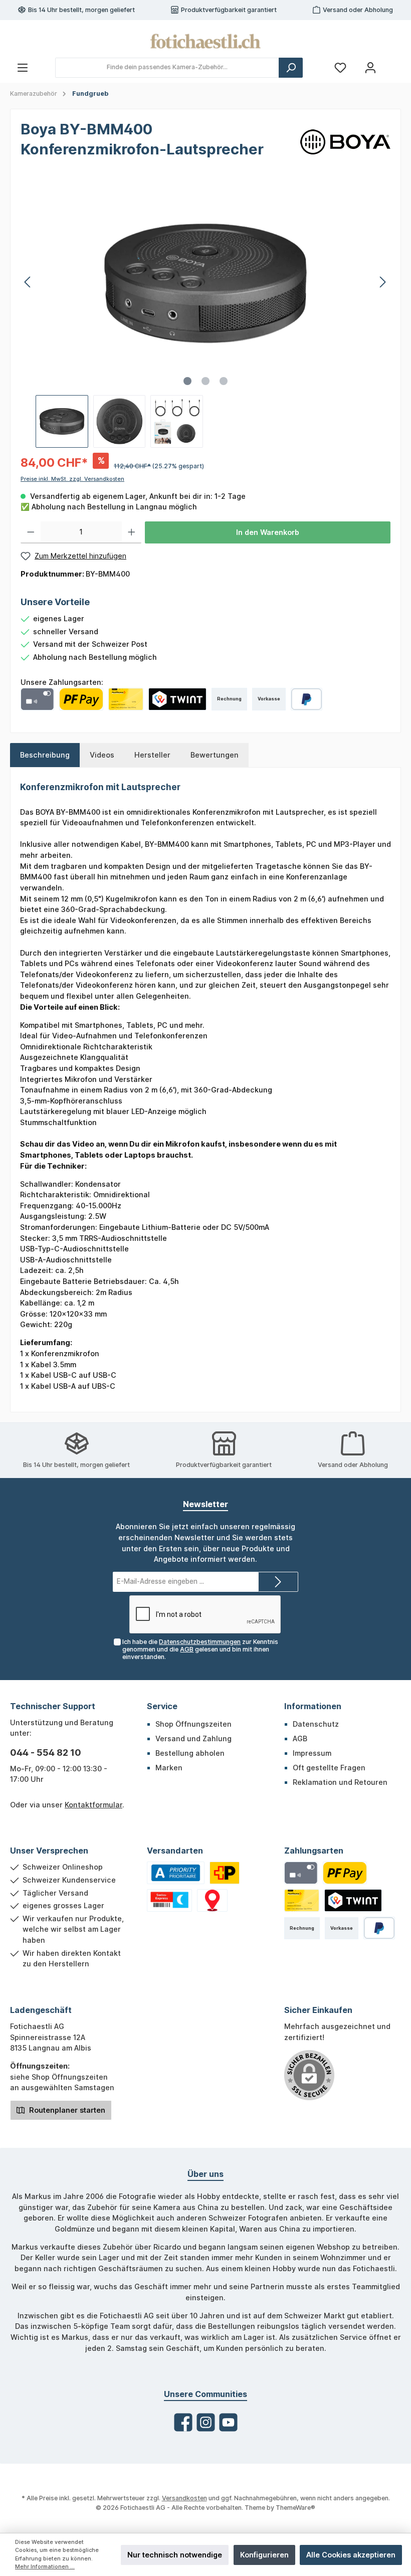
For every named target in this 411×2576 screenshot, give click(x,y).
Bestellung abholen (190, 1753)
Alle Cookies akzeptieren (351, 2555)
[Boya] (345, 141)
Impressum (312, 1753)
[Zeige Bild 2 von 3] (205, 381)
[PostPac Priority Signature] (225, 1873)
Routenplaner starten (66, 2110)
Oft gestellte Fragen (329, 1768)
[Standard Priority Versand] (176, 1873)
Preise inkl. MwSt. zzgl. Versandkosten (72, 479)
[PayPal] (306, 699)
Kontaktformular (93, 1805)
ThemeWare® (295, 2508)
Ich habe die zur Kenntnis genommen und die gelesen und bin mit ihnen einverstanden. (200, 1649)
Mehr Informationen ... (45, 2567)
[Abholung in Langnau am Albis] (212, 1900)
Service (162, 1706)
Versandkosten (184, 2498)
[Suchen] (291, 68)
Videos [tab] (102, 755)
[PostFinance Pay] (81, 699)
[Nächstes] (382, 282)
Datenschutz (316, 1724)
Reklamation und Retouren (340, 1782)
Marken (169, 1768)
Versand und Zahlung (193, 1738)
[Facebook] (183, 2422)
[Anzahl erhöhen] (132, 532)
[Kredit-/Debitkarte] (37, 699)
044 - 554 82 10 (46, 1753)
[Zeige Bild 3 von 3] (224, 381)
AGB (187, 1649)
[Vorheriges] (28, 282)
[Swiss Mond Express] (169, 1900)
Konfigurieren (264, 2555)
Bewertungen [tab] (215, 755)
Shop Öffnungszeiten (193, 1724)
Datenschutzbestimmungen (200, 1642)
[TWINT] (177, 699)
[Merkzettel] (340, 67)
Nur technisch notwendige (175, 2555)
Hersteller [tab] (152, 755)
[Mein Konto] (370, 67)
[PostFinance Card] (126, 699)
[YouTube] (228, 2422)
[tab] (45, 755)
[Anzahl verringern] (31, 532)
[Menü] (23, 67)
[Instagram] (206, 2422)
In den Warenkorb (268, 532)
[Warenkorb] (394, 63)
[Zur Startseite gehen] (205, 41)
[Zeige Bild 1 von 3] (187, 381)
